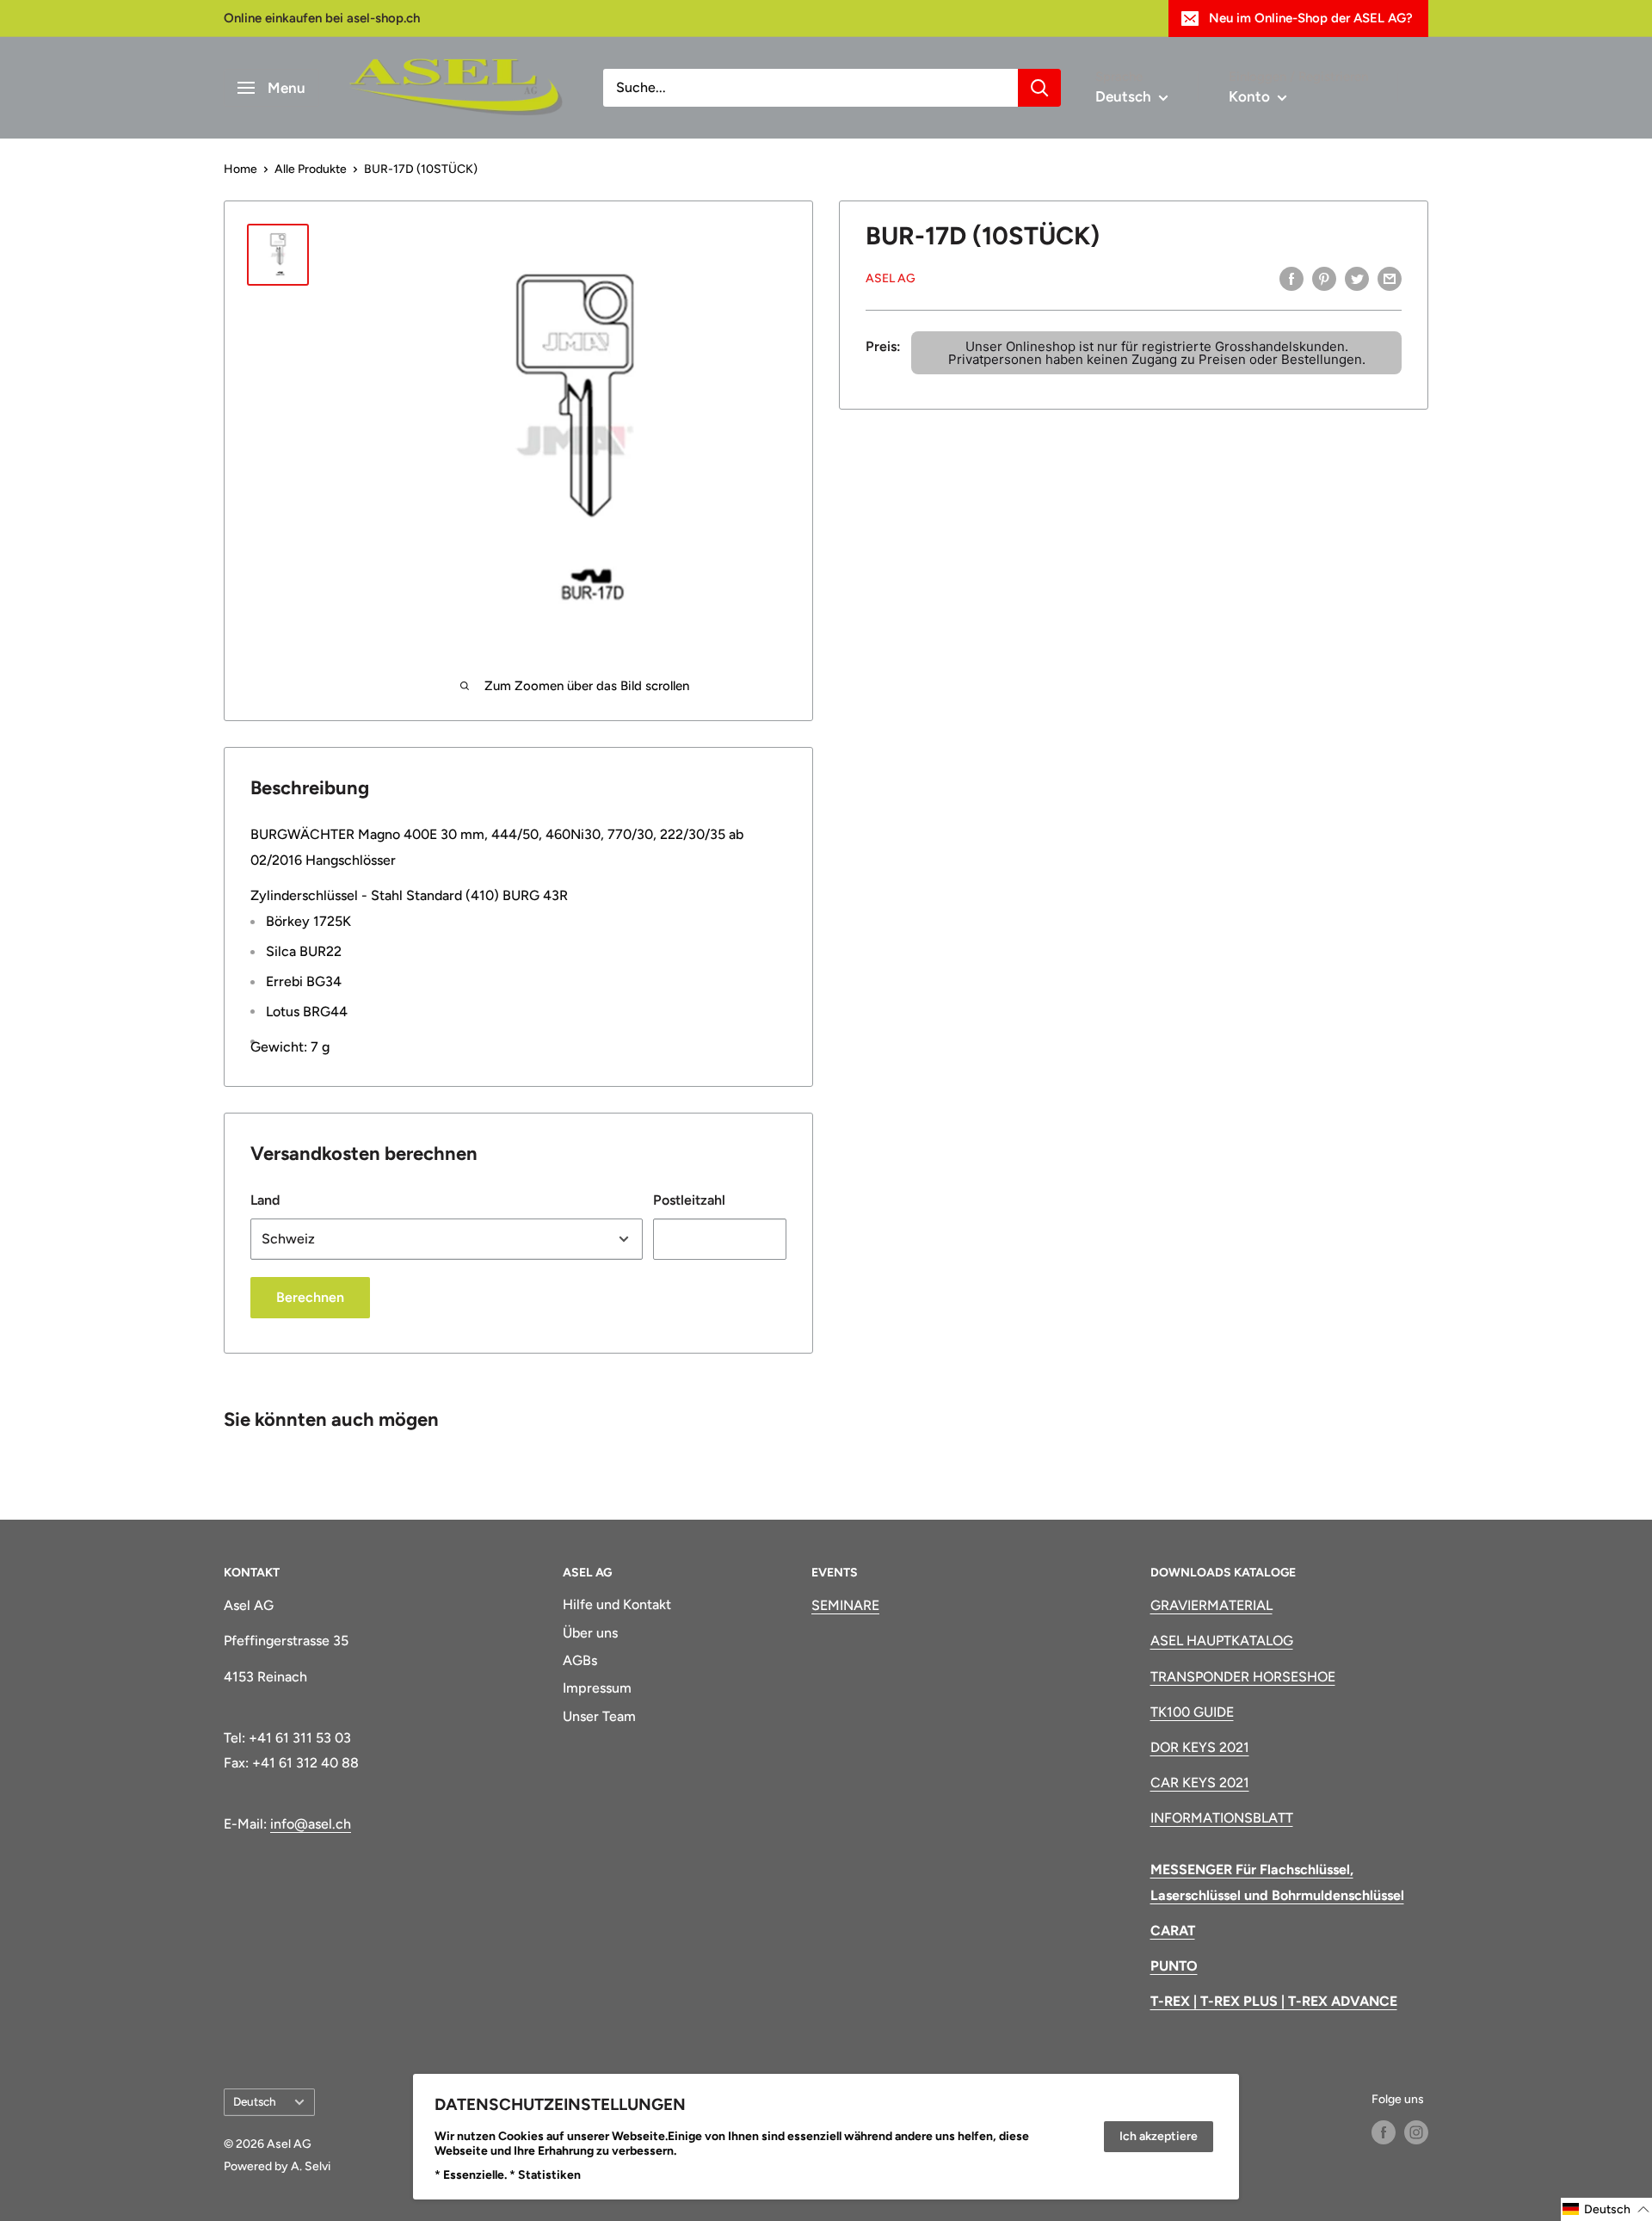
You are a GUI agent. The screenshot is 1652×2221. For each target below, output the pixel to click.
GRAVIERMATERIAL (1211, 1605)
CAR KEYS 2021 (1200, 1783)
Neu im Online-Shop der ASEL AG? (1311, 18)
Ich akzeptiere (1159, 2136)
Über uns (590, 1633)
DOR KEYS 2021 (1200, 1747)
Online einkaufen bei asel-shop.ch (322, 18)
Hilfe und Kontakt (617, 1604)
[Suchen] (1039, 88)
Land (265, 1200)
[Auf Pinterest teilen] (1324, 278)
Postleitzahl (689, 1200)
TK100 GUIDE (1192, 1712)
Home (240, 169)
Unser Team (599, 1716)
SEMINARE (845, 1605)
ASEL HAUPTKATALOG (1222, 1641)
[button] (1606, 2209)
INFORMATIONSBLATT (1222, 1818)
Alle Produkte (311, 169)
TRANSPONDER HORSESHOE (1243, 1677)
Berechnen (310, 1297)
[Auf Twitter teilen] (1357, 278)
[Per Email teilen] (1390, 278)
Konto (1251, 96)
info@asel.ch (311, 1824)
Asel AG (891, 278)
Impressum (597, 1688)
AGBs (580, 1660)
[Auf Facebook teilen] (1291, 278)
